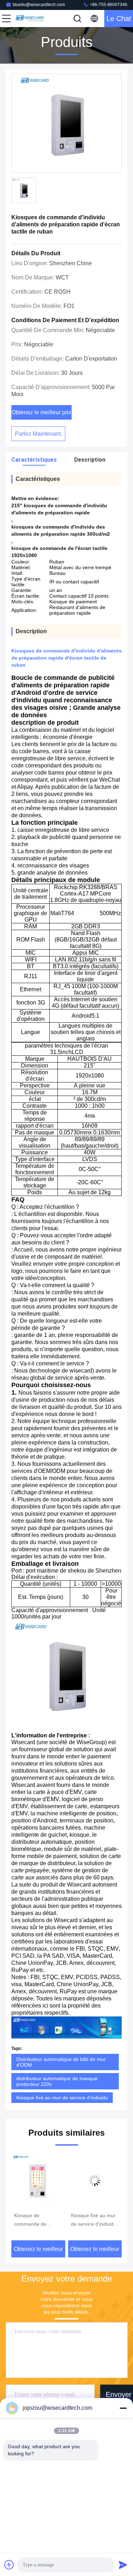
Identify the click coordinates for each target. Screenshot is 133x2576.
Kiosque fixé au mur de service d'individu (62, 2098)
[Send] (123, 2565)
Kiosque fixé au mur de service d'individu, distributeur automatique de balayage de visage (38, 2220)
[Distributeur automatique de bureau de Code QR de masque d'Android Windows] (95, 2181)
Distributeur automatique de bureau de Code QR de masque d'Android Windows (95, 2220)
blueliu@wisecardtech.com (39, 5)
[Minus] (123, 2408)
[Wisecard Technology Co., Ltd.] (30, 19)
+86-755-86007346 (108, 5)
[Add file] (9, 2565)
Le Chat (119, 19)
